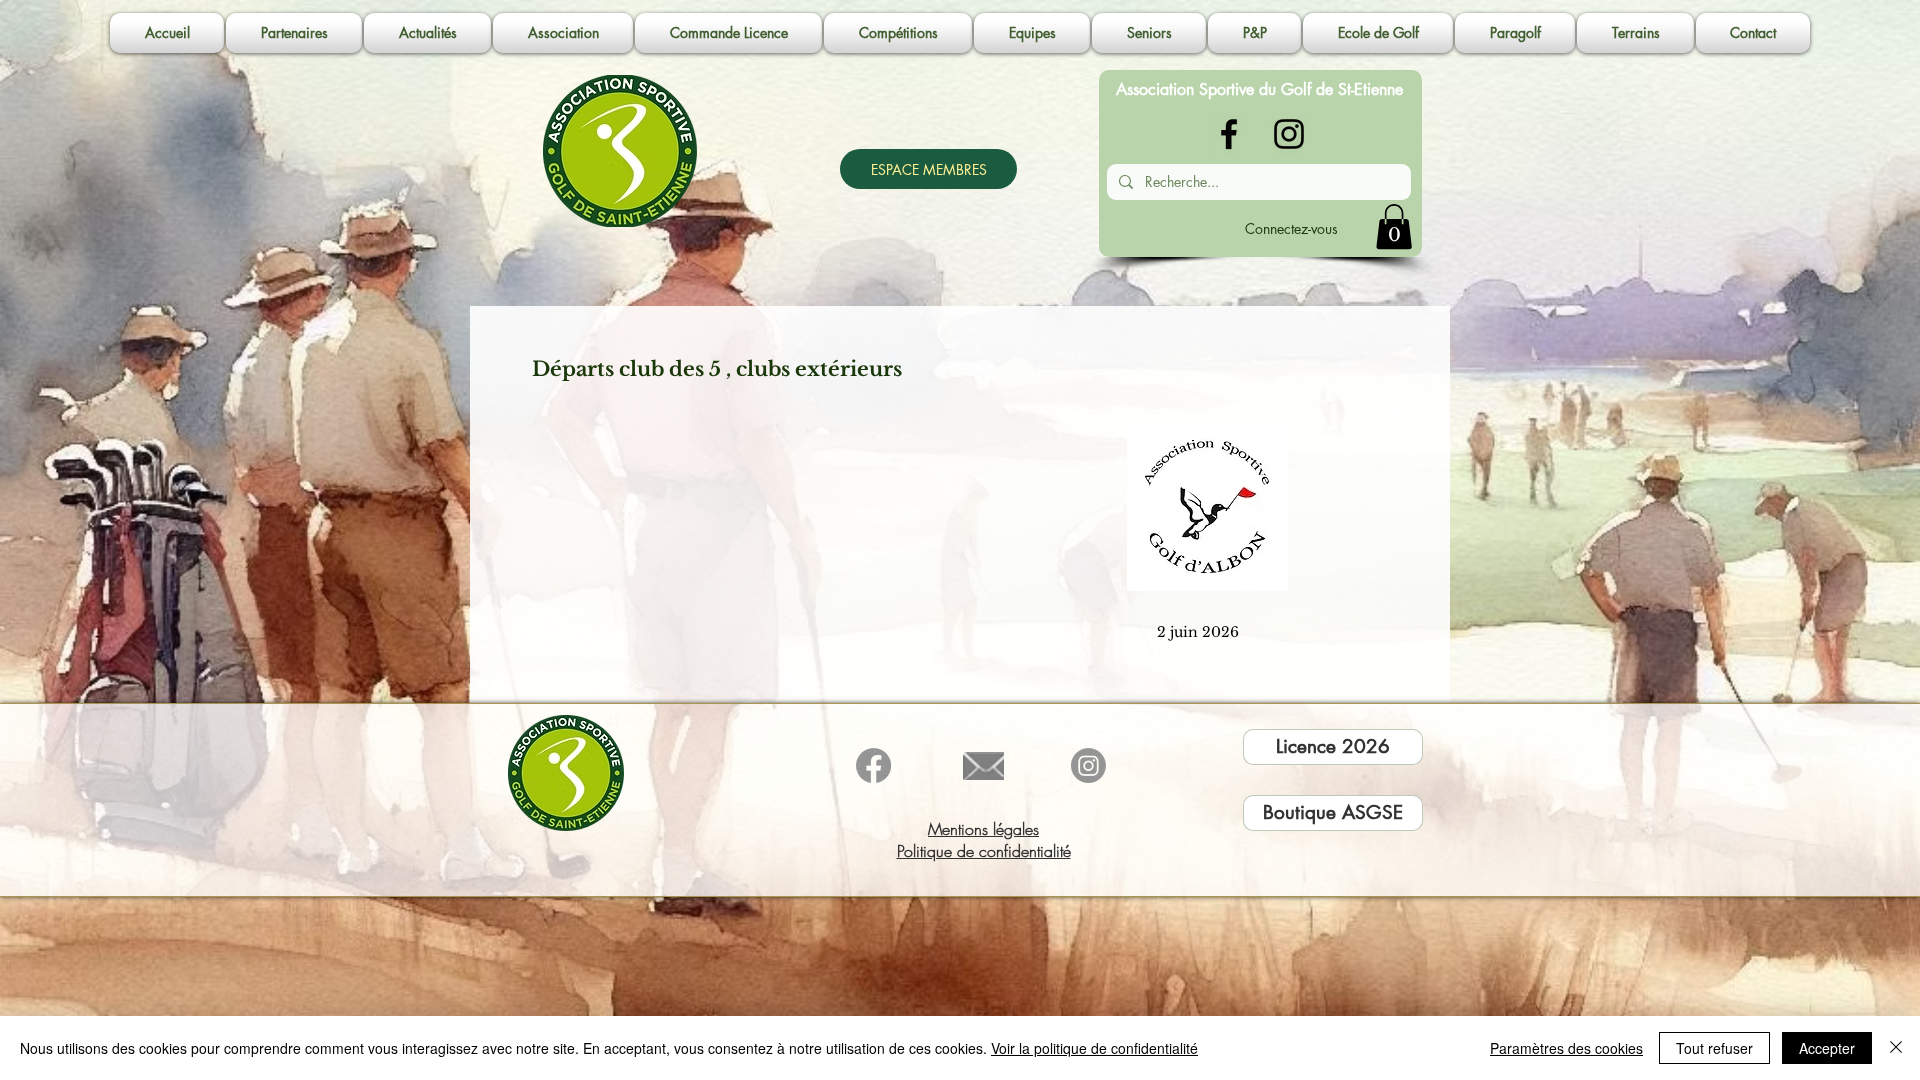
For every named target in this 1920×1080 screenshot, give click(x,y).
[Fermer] (1896, 1048)
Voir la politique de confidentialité (1094, 1048)
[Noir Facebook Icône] (1229, 134)
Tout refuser (1714, 1048)
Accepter (1827, 1048)
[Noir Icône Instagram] (1289, 134)
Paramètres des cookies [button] (1566, 1048)
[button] (563, 33)
